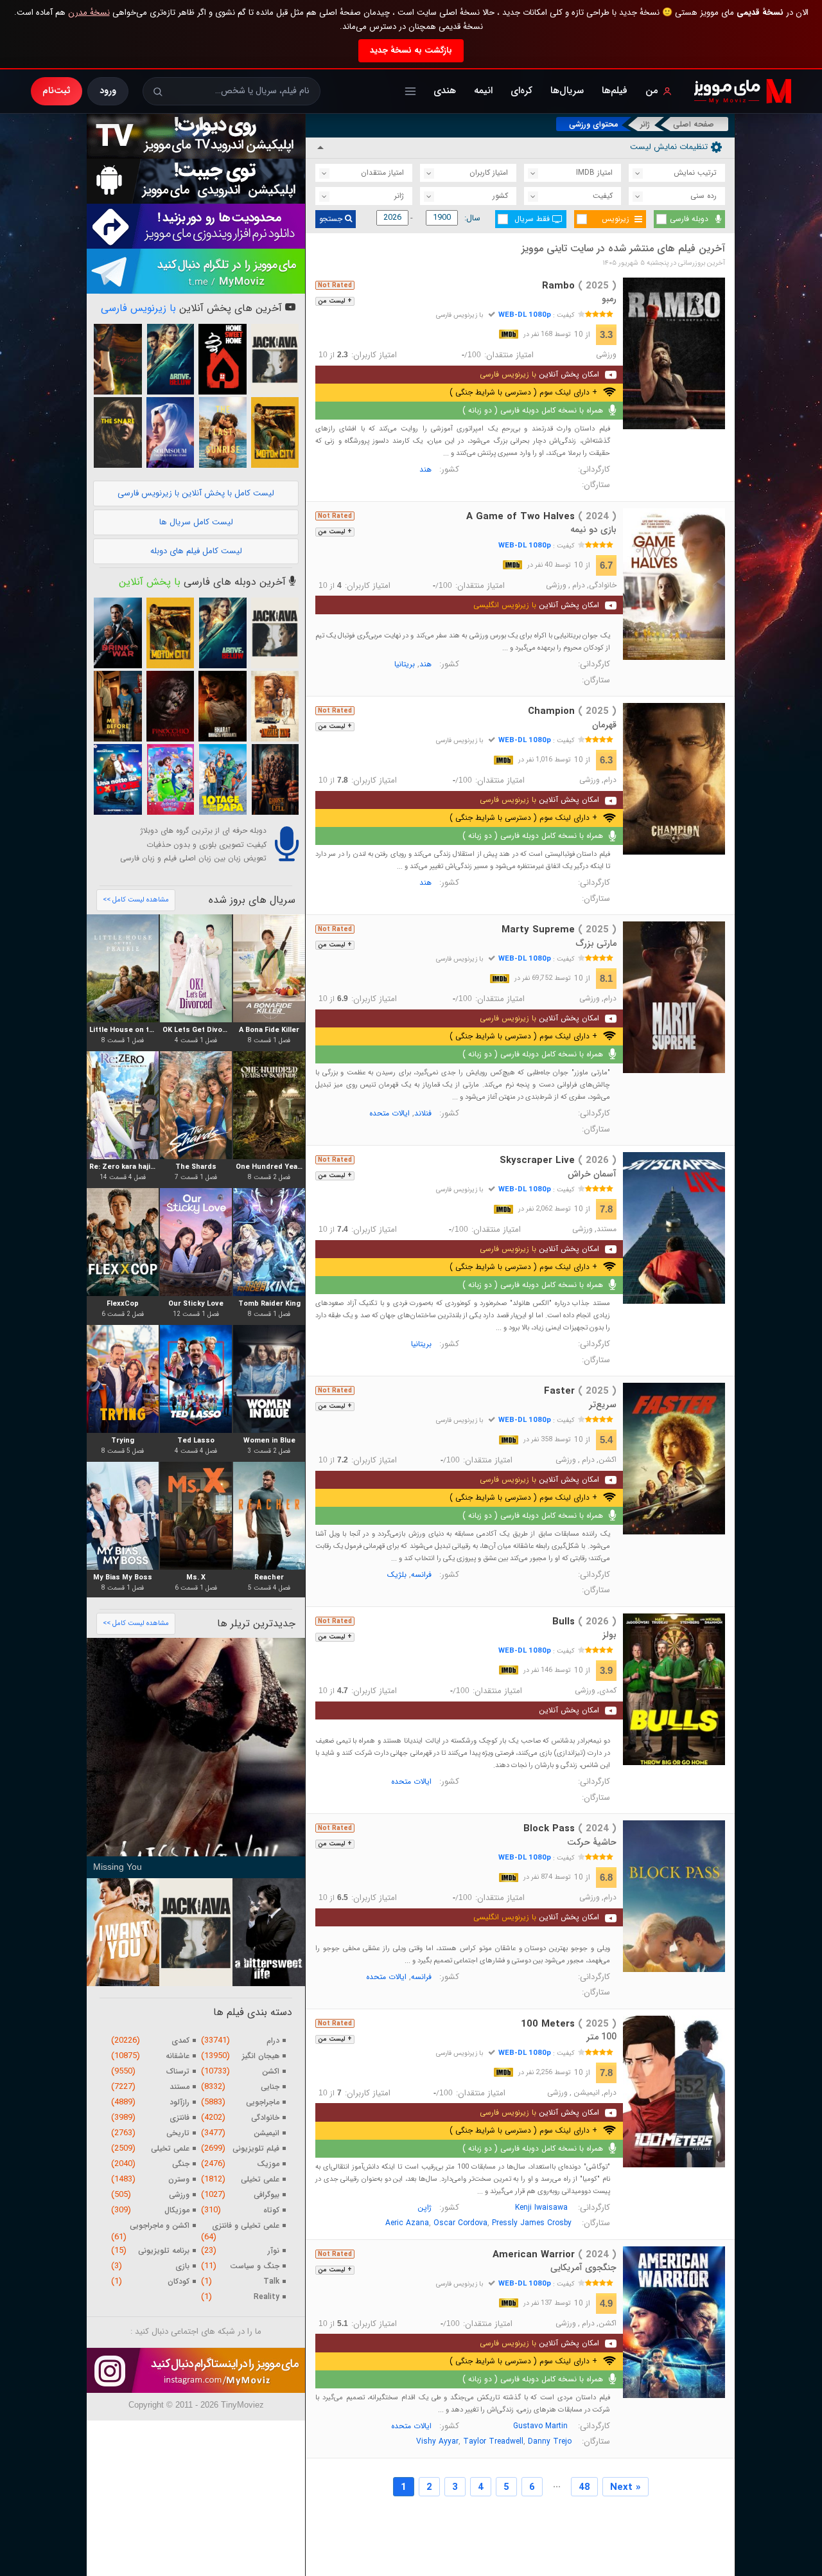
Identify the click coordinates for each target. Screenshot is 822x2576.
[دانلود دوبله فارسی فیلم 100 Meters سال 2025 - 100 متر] (674, 2092)
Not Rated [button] (335, 285)
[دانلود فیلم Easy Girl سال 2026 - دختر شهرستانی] (118, 359)
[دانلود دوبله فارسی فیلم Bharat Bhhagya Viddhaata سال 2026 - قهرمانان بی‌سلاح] (222, 706)
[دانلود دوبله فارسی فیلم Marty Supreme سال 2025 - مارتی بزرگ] (674, 997)
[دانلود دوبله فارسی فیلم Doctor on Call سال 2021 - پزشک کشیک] (118, 779)
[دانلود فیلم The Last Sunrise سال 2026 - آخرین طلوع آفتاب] (222, 432)
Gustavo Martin (540, 2426)
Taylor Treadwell (493, 2441)
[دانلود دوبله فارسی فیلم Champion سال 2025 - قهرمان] (674, 779)
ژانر (645, 124)
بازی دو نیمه (593, 529)
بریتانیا (405, 664)
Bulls (584, 1622)
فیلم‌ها (615, 91)
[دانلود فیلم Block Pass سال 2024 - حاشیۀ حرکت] (674, 1896)
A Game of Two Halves (541, 517)
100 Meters (569, 2024)
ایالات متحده (389, 1113)
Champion (572, 711)
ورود (108, 91)
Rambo (579, 286)
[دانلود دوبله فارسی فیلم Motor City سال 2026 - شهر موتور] (275, 432)
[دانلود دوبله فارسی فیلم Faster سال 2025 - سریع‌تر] (674, 1459)
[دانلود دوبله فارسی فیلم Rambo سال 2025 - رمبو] (674, 353)
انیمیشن (587, 2093)
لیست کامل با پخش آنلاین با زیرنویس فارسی (196, 493)
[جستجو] (158, 92)
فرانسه (421, 1575)
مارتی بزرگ (596, 943)
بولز (609, 1635)
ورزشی (606, 355)
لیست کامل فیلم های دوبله (196, 551)
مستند (607, 1229)
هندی (445, 91)
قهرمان (604, 725)
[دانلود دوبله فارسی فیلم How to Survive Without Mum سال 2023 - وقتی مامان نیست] (222, 779)
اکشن (608, 1460)
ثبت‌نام (57, 91)
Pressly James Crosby (532, 2223)
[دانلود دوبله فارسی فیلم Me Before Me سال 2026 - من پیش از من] (118, 706)
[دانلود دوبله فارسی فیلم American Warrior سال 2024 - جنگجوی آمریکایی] (674, 2322)
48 (584, 2487)
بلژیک (397, 1575)
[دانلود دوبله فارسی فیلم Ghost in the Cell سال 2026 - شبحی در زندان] (275, 779)
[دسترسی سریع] (410, 91)
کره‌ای (521, 91)
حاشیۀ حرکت (592, 1842)
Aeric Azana (407, 2223)
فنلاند (423, 1113)
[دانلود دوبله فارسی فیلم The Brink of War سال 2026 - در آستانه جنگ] (118, 633)
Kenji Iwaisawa (541, 2207)
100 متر (601, 2037)
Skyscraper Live (558, 1160)
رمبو (609, 299)
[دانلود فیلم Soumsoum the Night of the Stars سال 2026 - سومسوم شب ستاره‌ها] (170, 432)
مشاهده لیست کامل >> (136, 900)
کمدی (608, 1691)
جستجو (332, 219)
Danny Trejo (550, 2441)
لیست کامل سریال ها (196, 522)
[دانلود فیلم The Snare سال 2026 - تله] (118, 432)
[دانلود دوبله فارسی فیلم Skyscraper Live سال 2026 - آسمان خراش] (674, 1228)
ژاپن (424, 2207)
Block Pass (570, 1829)
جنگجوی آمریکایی (583, 2268)
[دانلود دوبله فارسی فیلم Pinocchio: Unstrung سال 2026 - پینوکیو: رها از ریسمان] (170, 706)
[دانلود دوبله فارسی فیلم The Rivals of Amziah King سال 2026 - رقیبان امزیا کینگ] (275, 706)
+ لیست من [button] (335, 301)
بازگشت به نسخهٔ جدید (411, 50)
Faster (580, 1391)
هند (425, 469)
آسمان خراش (592, 1174)
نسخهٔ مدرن (89, 13)
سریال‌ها (567, 91)
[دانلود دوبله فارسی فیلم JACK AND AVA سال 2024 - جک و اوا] (275, 359)
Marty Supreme (559, 930)
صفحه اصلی (694, 124)
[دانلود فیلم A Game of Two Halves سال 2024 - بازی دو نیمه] (674, 584)
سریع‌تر (603, 1405)
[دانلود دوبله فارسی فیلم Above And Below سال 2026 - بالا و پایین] (170, 359)
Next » (625, 2487)
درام (579, 585)
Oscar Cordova (460, 2223)
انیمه (483, 91)
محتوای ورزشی (594, 124)
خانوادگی (603, 585)
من (652, 91)
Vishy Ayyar (437, 2441)
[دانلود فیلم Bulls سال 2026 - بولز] (674, 1689)
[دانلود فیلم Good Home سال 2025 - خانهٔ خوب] (222, 359)
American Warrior (555, 2255)
